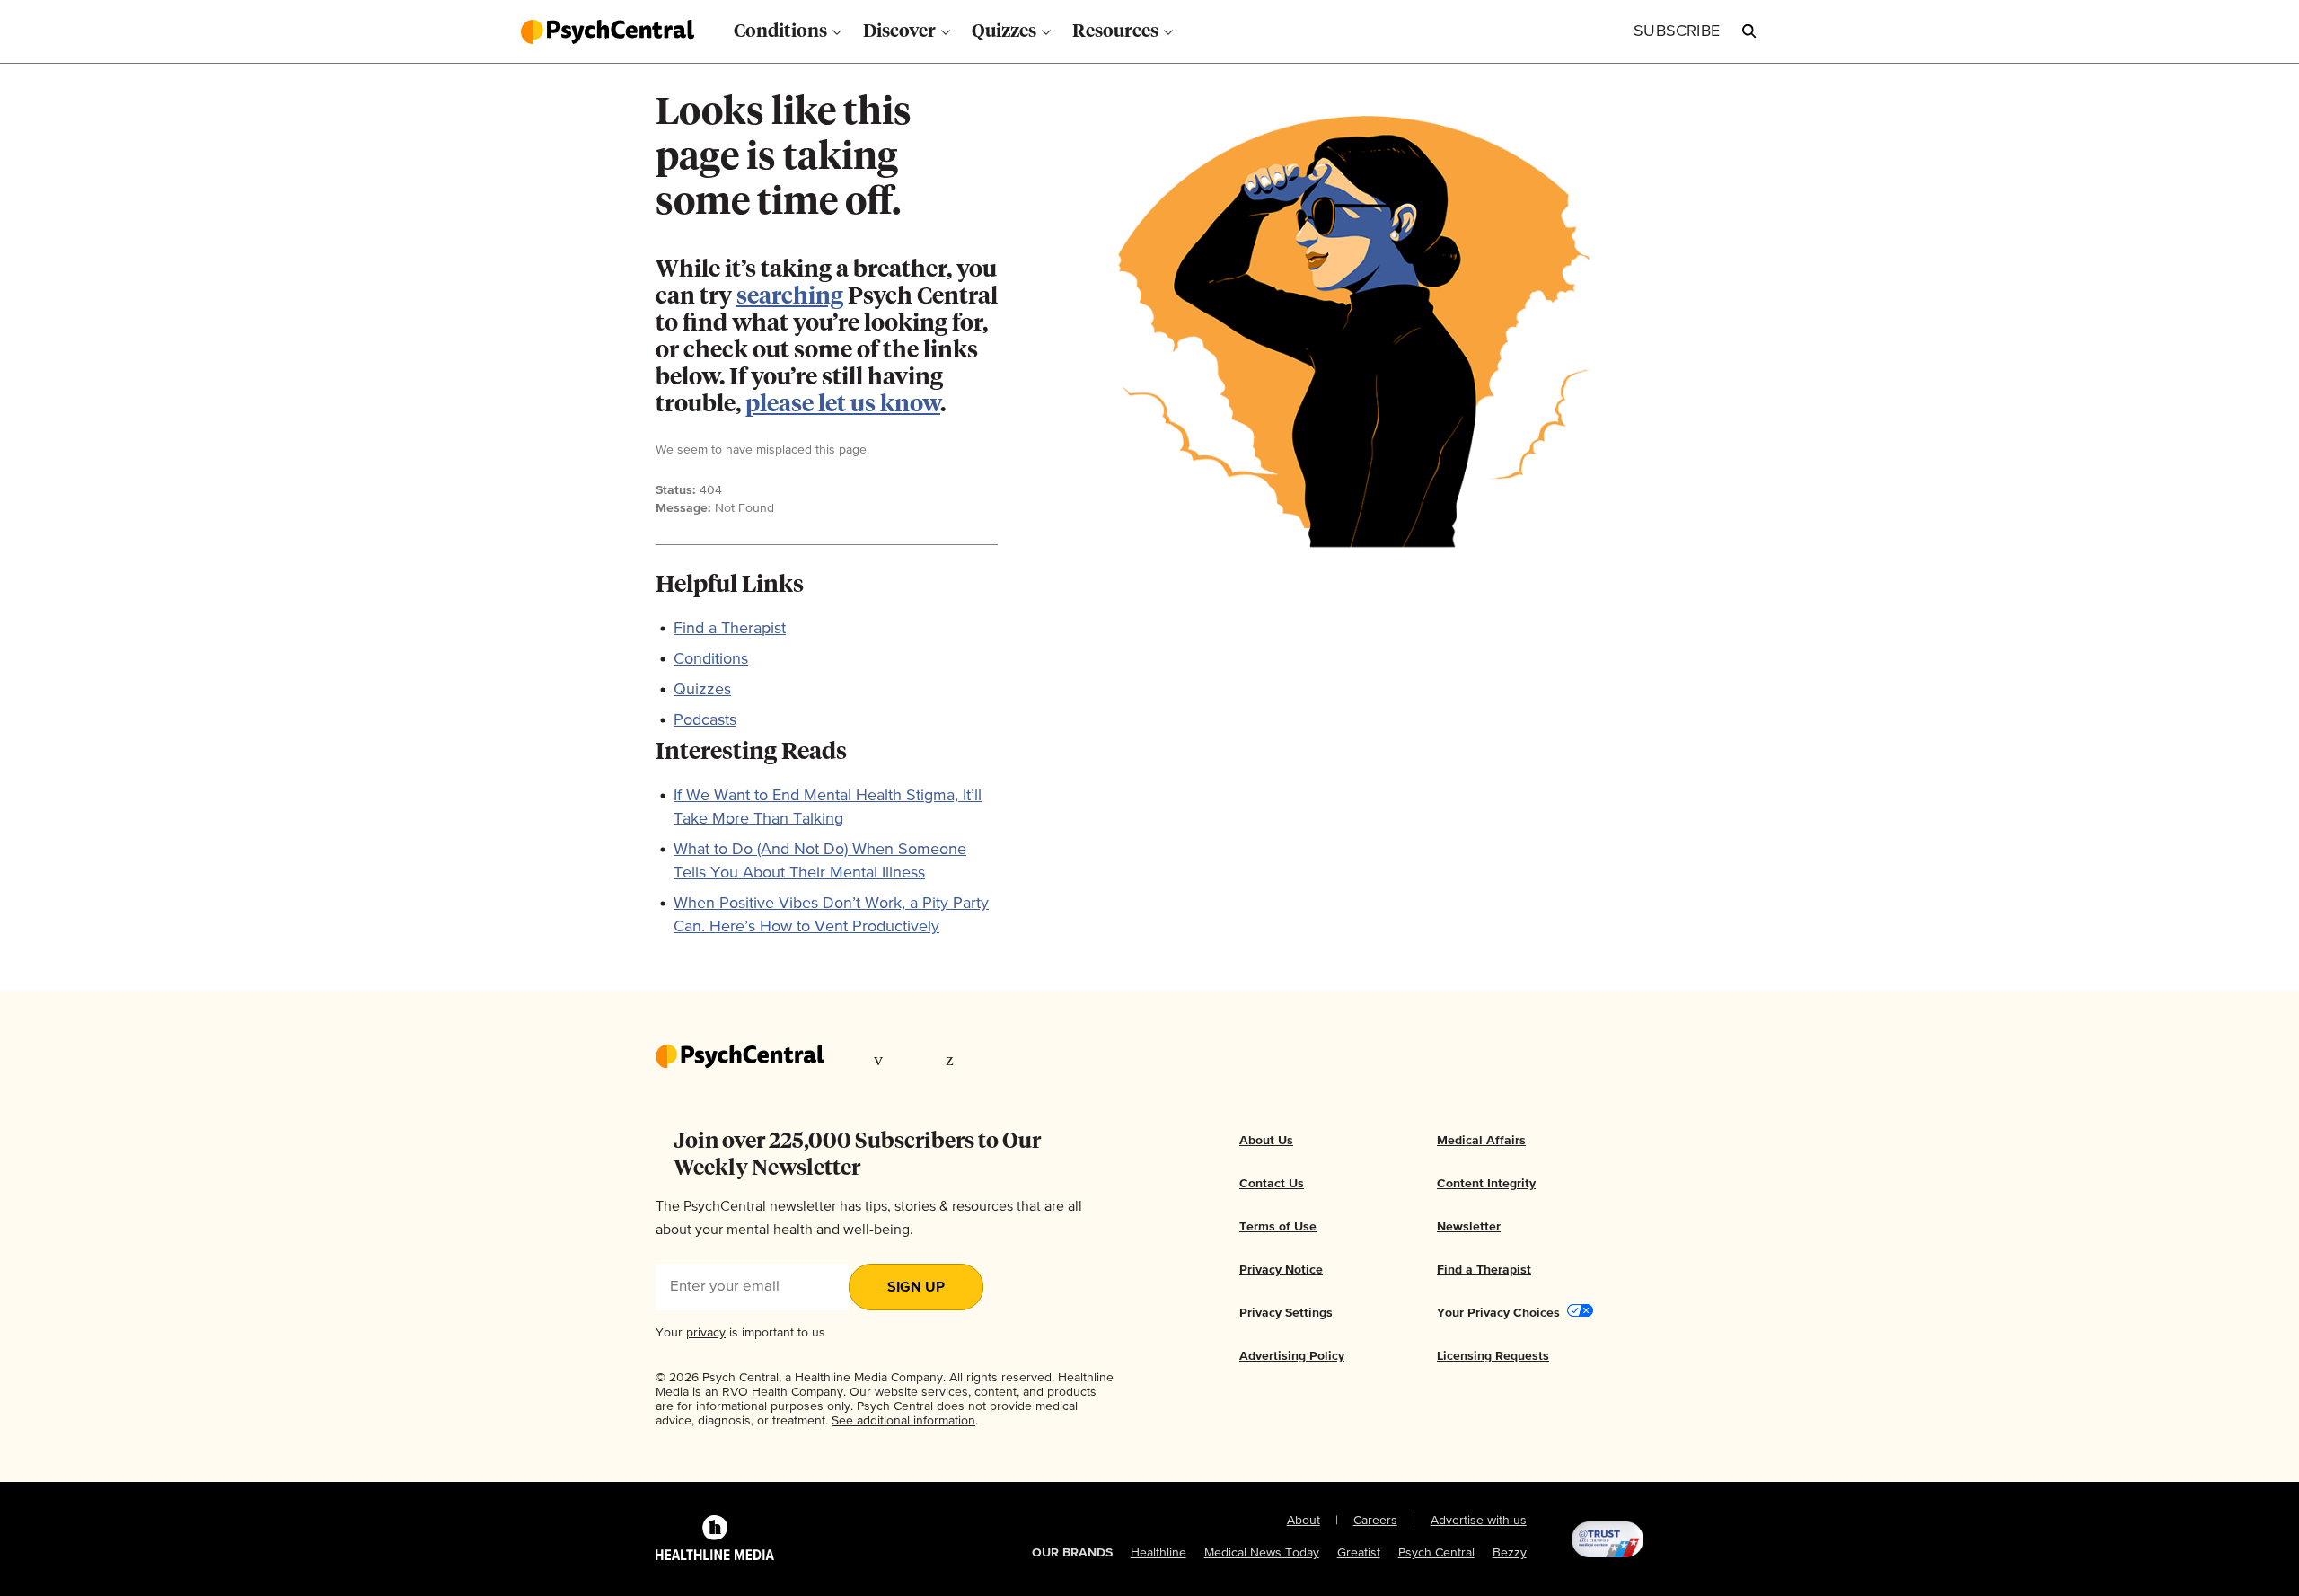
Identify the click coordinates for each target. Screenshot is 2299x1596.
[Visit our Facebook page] (883, 1059)
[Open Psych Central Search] (1749, 31)
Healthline (1158, 1553)
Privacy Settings (1286, 1313)
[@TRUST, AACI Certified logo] (1585, 1539)
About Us (1266, 1141)
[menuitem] (788, 31)
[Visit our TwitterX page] (919, 1059)
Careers (1375, 1521)
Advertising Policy (1292, 1356)
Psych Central (1436, 1553)
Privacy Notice (1281, 1270)
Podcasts (705, 720)
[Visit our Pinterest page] (952, 1059)
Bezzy (1510, 1553)
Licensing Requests (1493, 1356)
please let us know (843, 405)
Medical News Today (1262, 1553)
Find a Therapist (730, 629)
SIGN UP (916, 1288)
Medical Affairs (1481, 1141)
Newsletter (1469, 1227)
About (1304, 1521)
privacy (706, 1333)
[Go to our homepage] (740, 1058)
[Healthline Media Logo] (715, 1539)
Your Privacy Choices (1498, 1313)
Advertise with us (1479, 1521)
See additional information (903, 1421)
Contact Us (1272, 1184)
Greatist (1359, 1553)
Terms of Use (1278, 1227)
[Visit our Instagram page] (986, 1059)
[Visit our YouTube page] (1022, 1059)
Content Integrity (1486, 1184)
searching (790, 297)
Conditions (711, 659)
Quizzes (702, 690)
